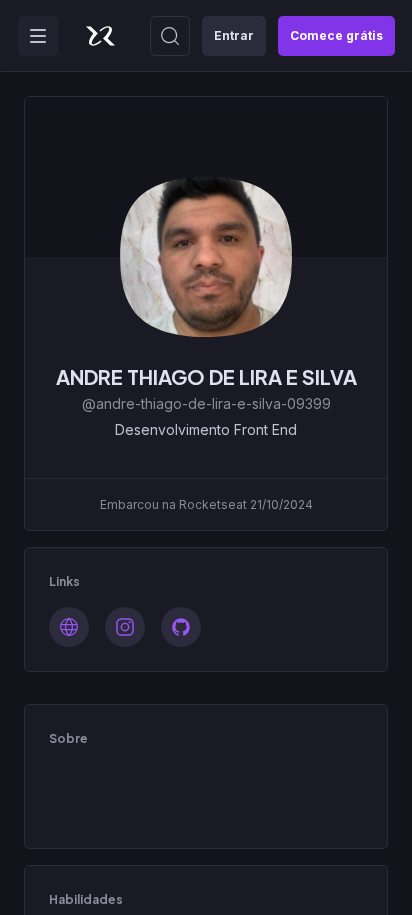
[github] (181, 627)
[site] (69, 627)
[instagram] (125, 627)
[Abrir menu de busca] (170, 36)
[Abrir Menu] (38, 36)
